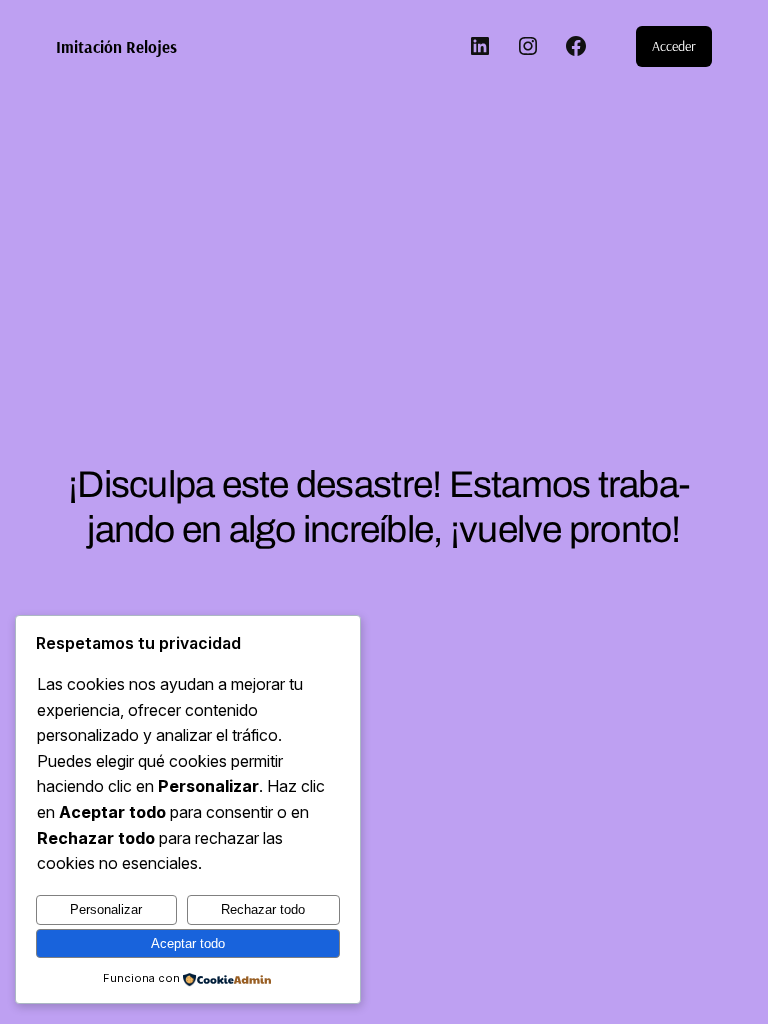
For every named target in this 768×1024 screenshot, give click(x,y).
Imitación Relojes (116, 46)
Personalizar (106, 909)
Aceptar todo (188, 943)
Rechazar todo (263, 909)
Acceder (674, 46)
